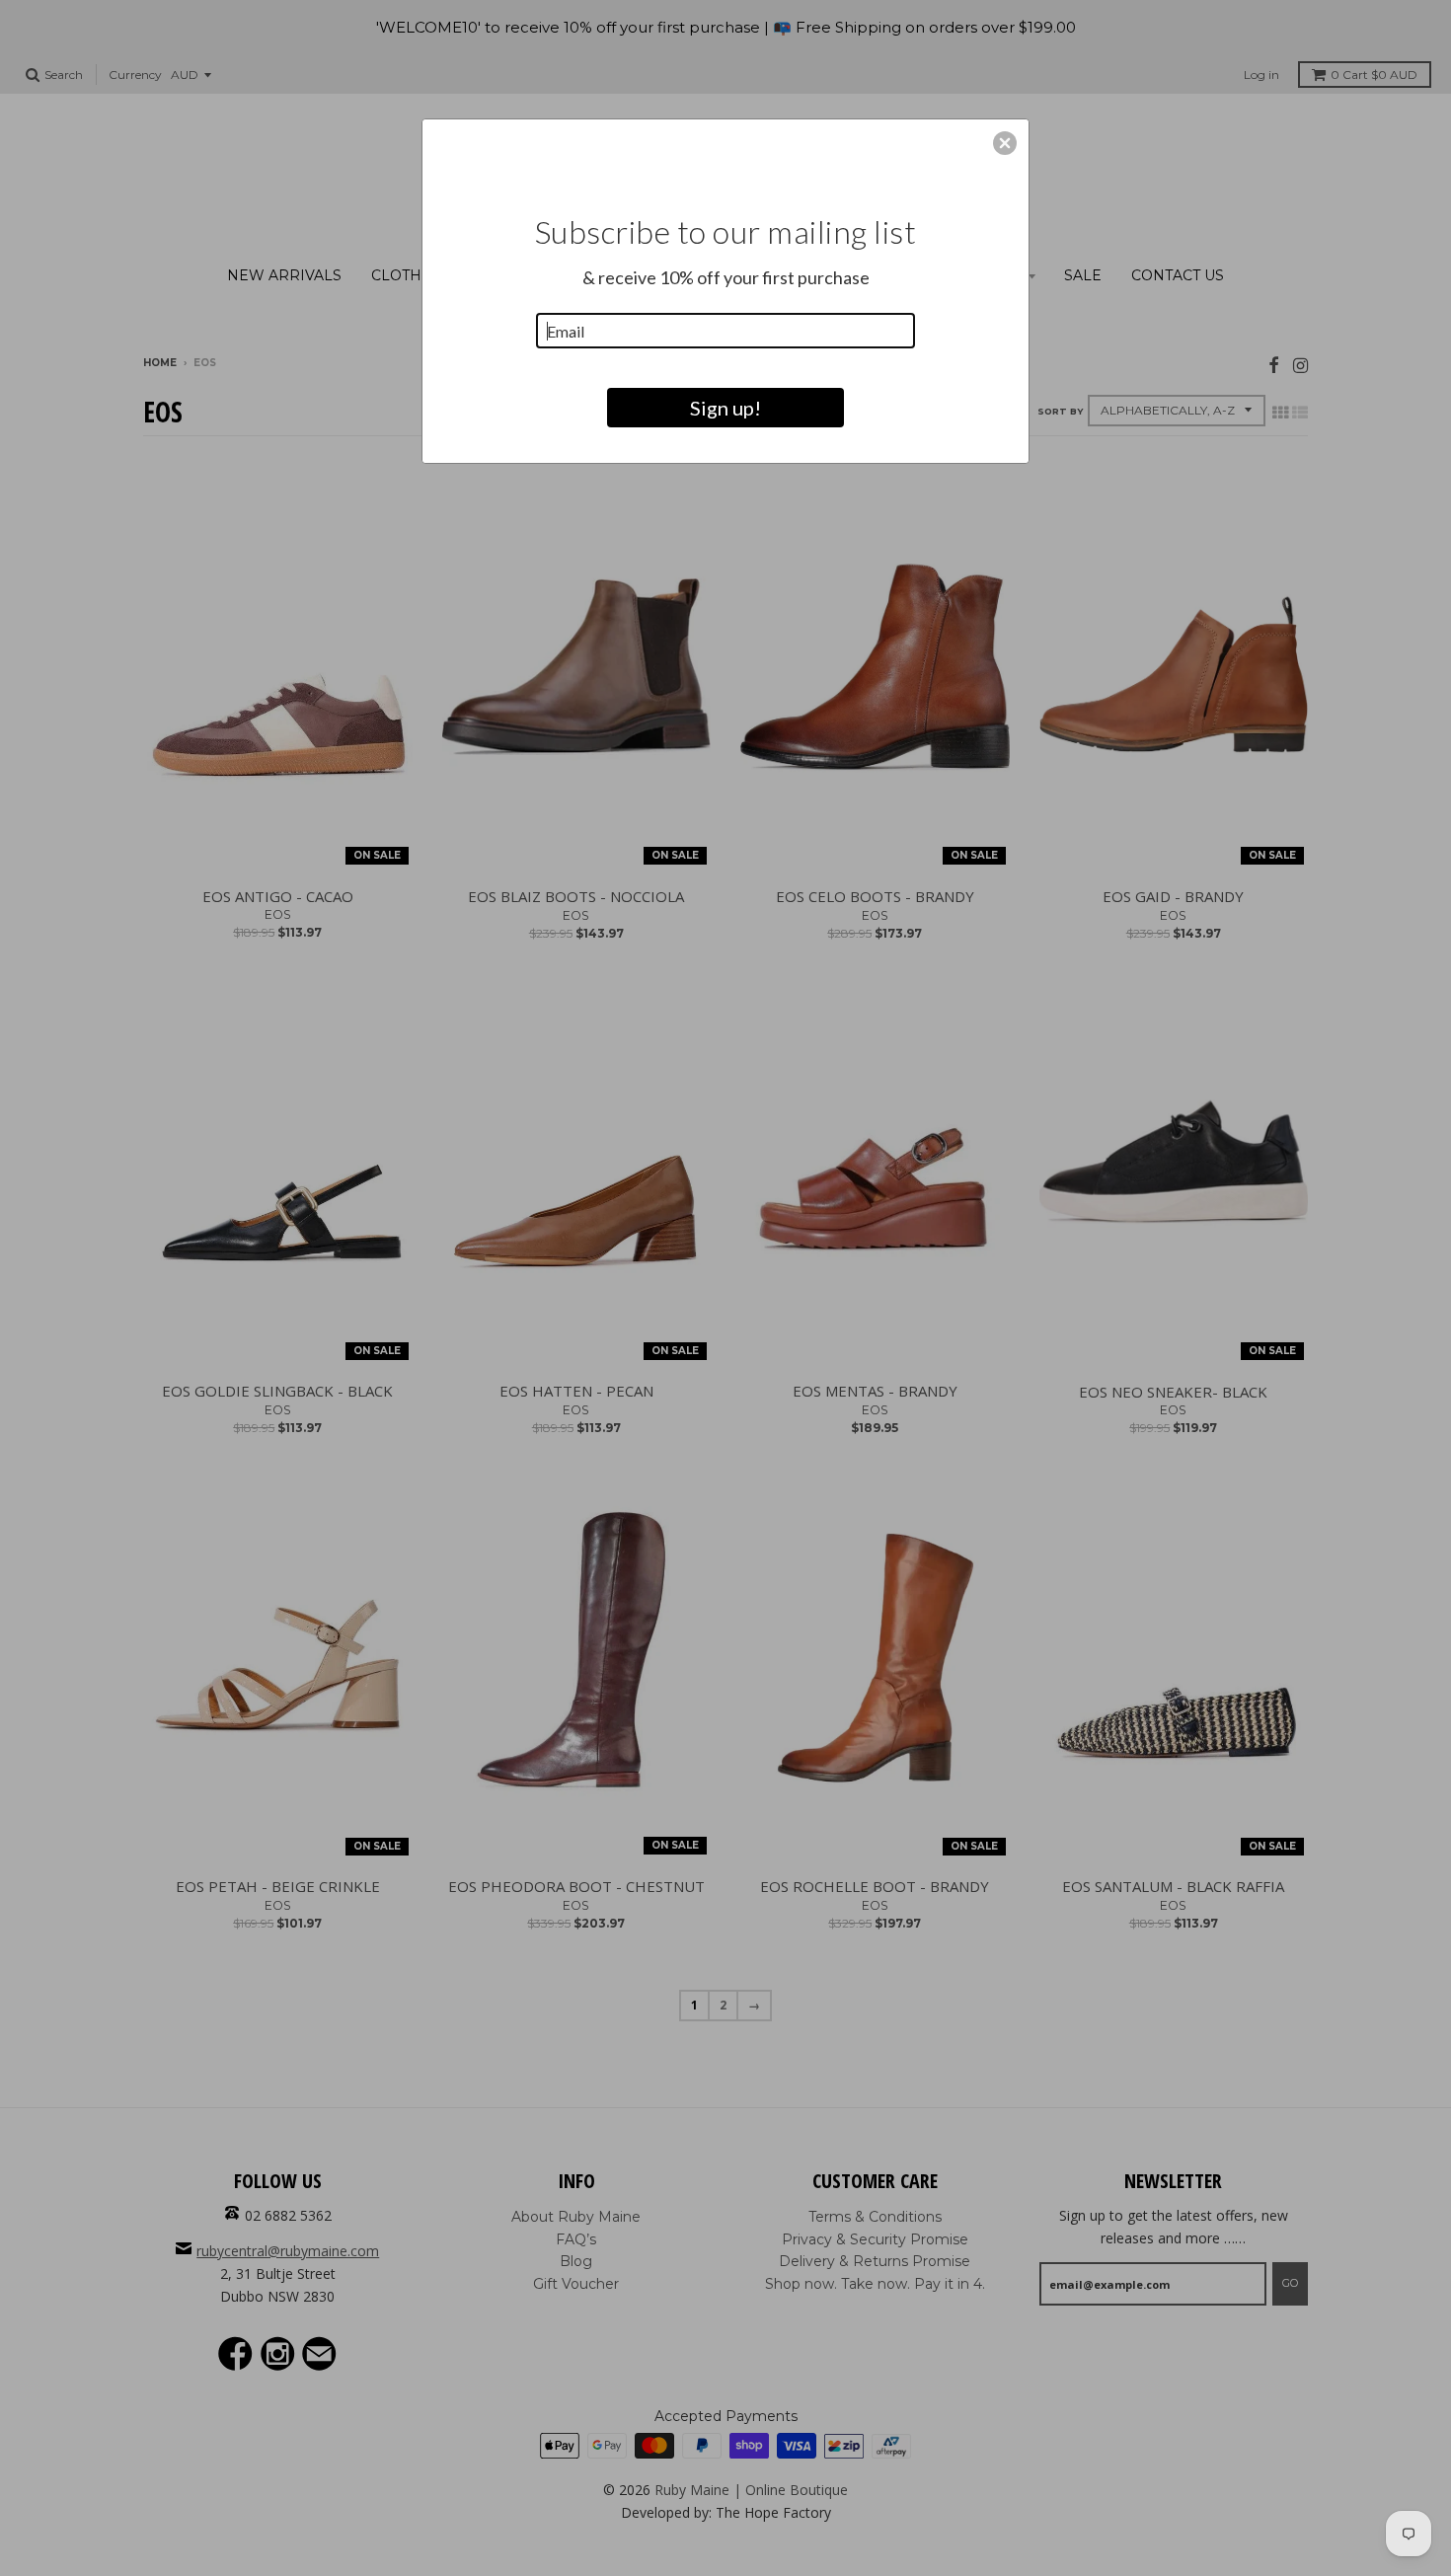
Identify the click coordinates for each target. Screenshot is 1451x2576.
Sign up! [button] (725, 408)
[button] (1005, 143)
